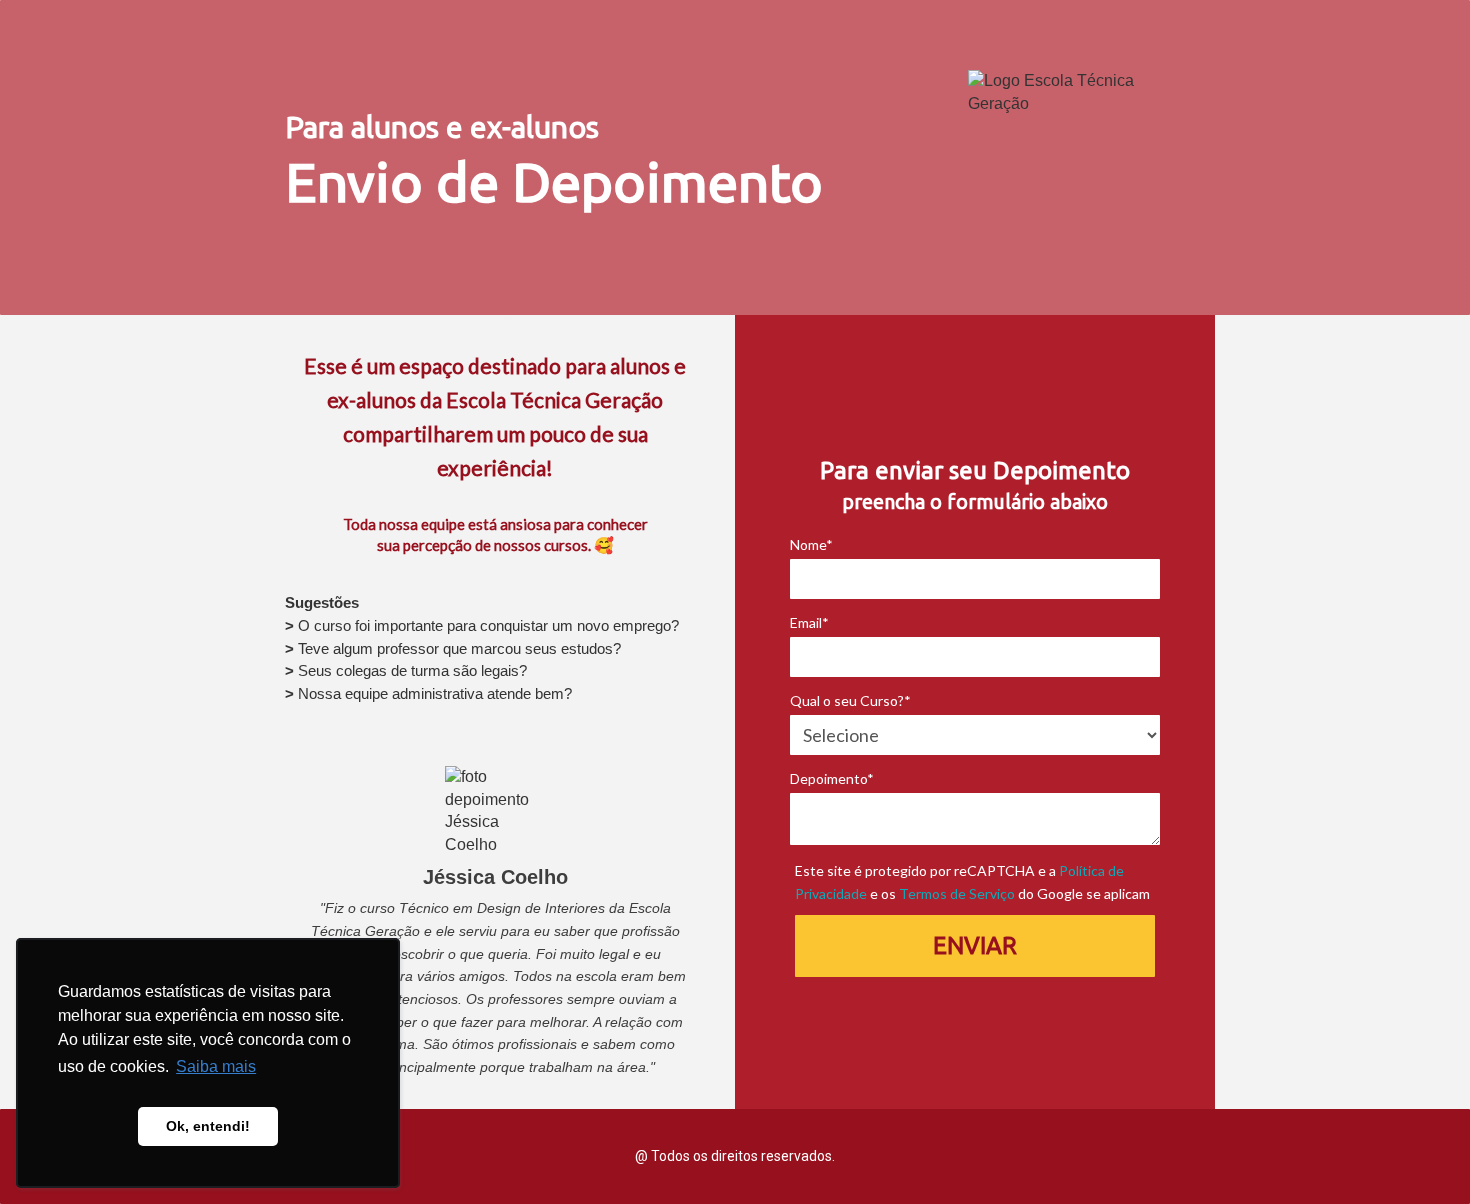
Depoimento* (832, 778)
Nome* (811, 544)
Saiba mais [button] (216, 1066)
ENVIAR (975, 945)
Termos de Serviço (957, 893)
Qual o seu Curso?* (850, 700)
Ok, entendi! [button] (208, 1126)
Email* (809, 622)
